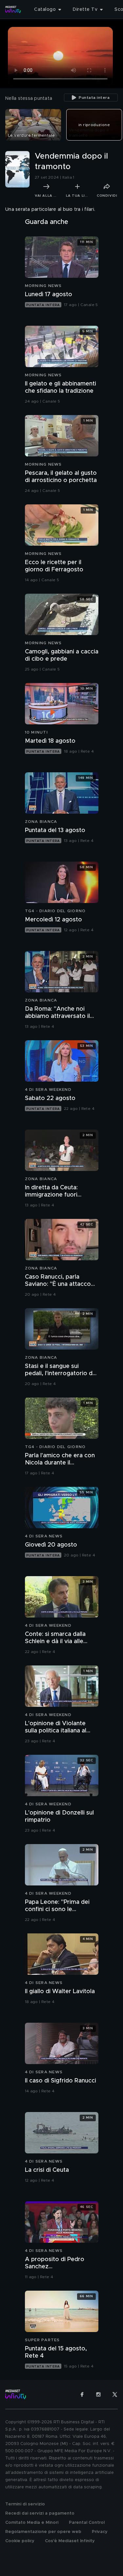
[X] (115, 2394)
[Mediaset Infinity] (13, 10)
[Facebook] (82, 2394)
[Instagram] (98, 2394)
